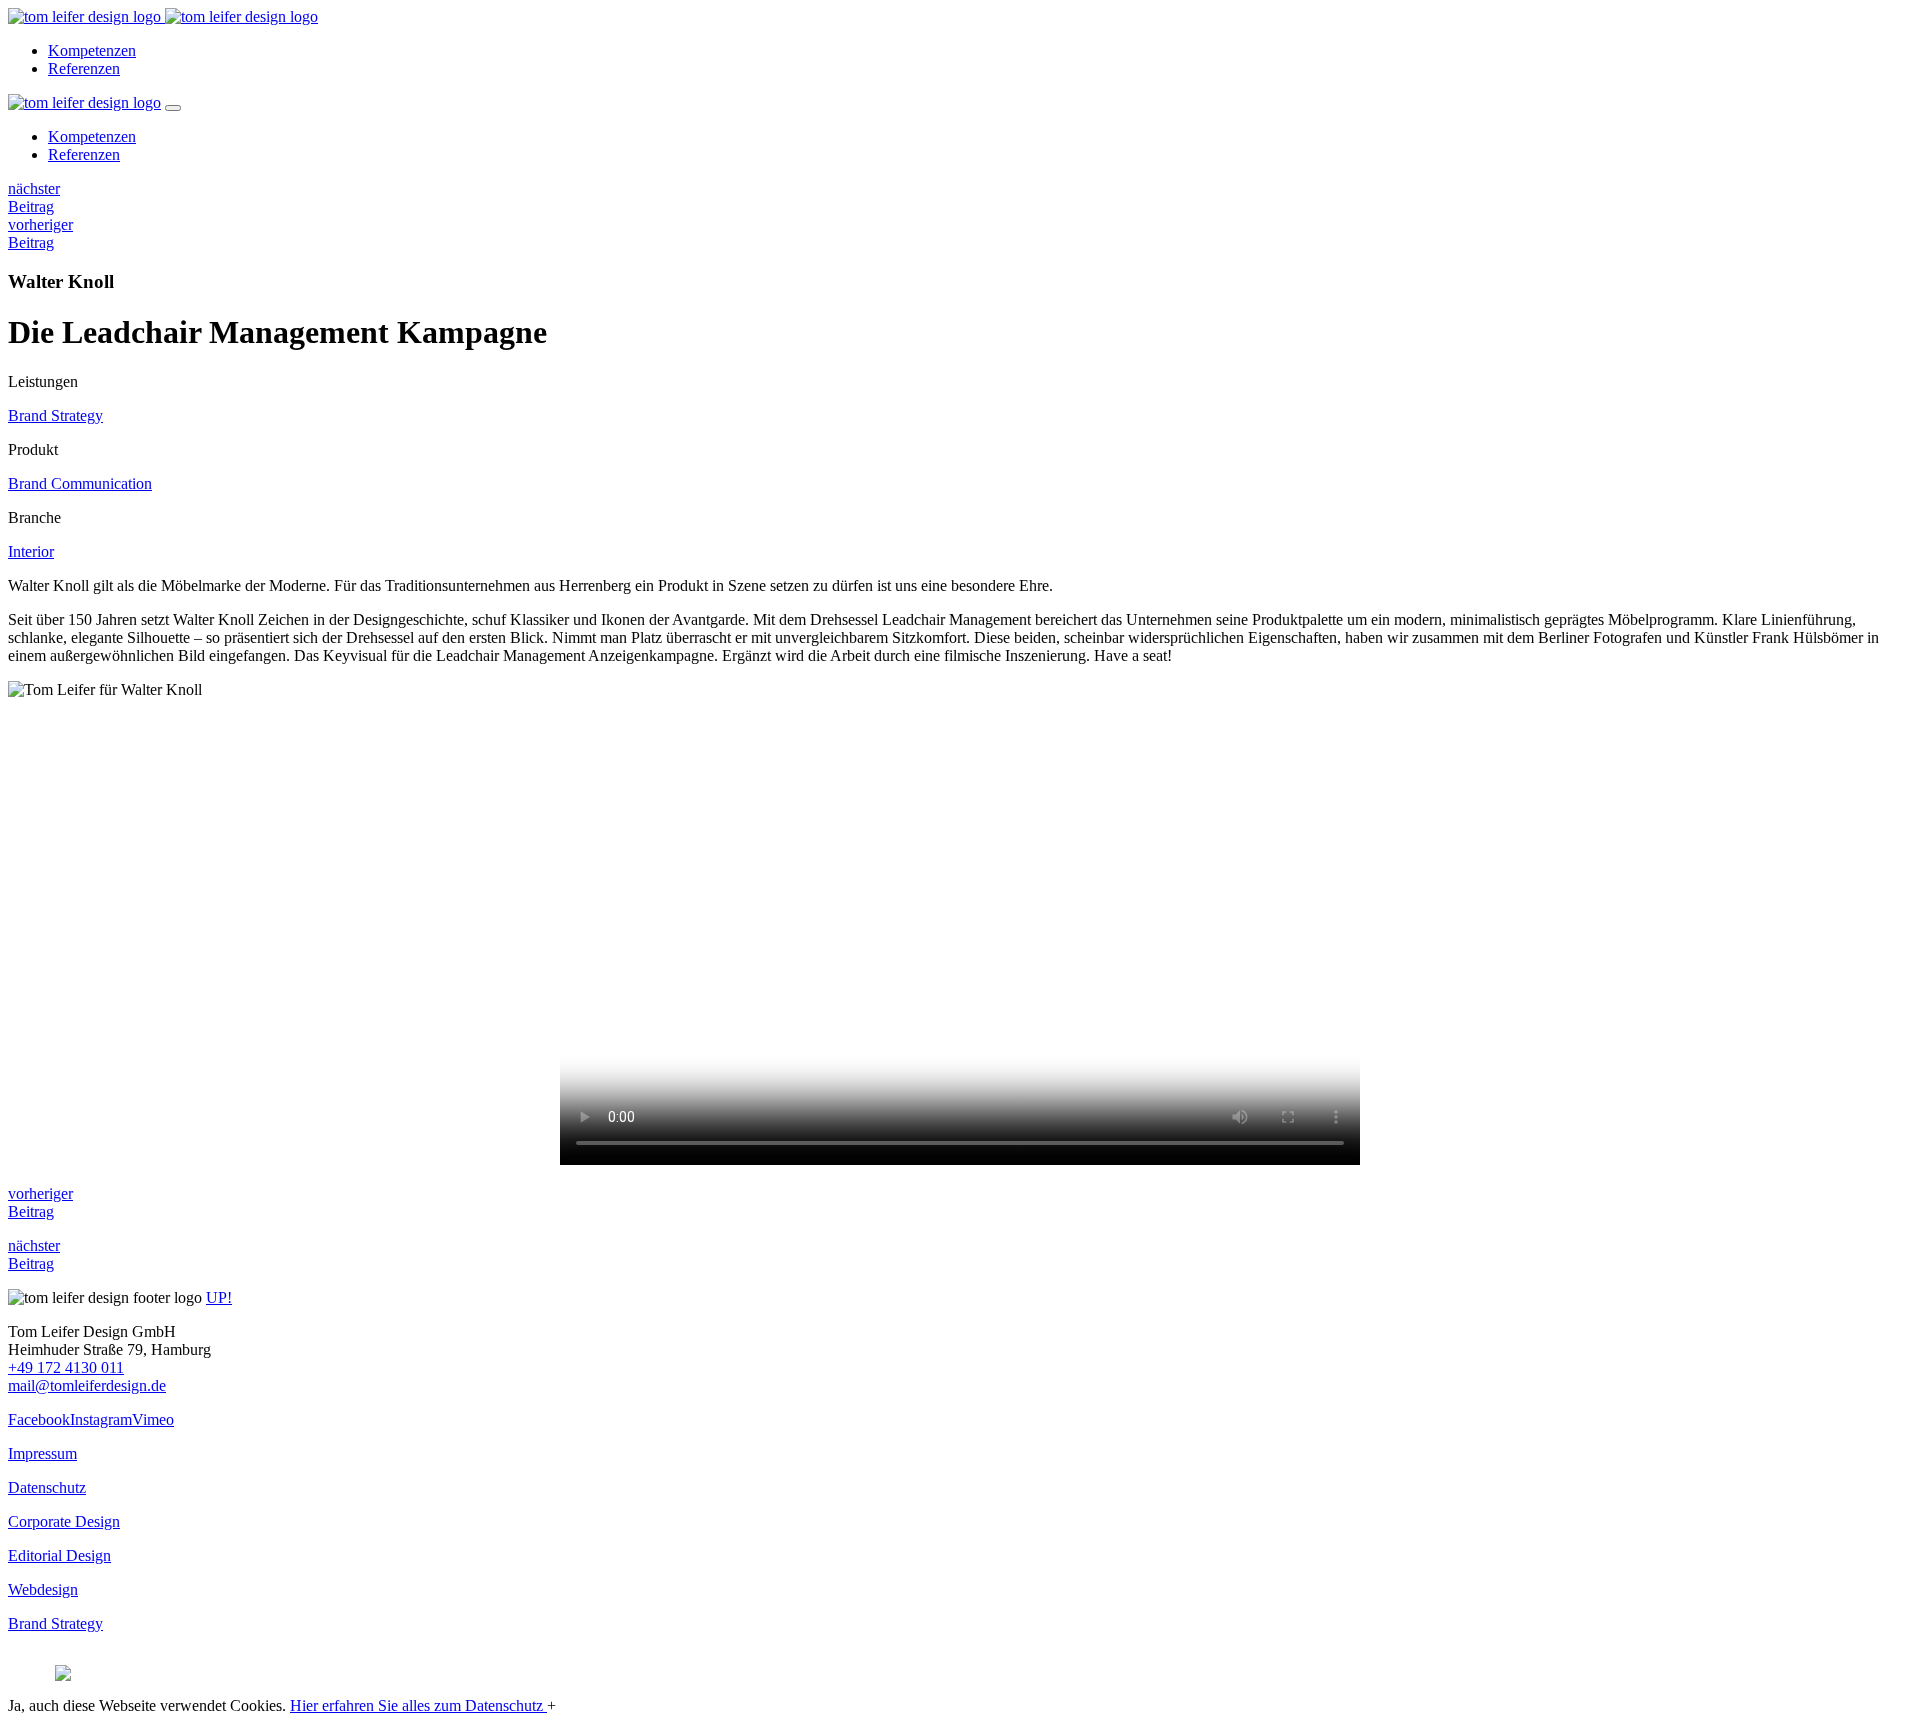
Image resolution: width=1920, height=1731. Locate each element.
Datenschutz (47, 1487)
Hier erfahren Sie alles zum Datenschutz (418, 1705)
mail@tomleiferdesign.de (87, 1385)
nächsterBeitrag (34, 197)
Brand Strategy (55, 415)
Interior (31, 551)
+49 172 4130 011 (66, 1367)
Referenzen (84, 68)
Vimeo (153, 1419)
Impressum (42, 1453)
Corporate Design (64, 1521)
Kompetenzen (92, 50)
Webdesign (43, 1589)
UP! (219, 1297)
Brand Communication (80, 483)
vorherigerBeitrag (40, 233)
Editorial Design (59, 1555)
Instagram (101, 1419)
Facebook (39, 1419)
